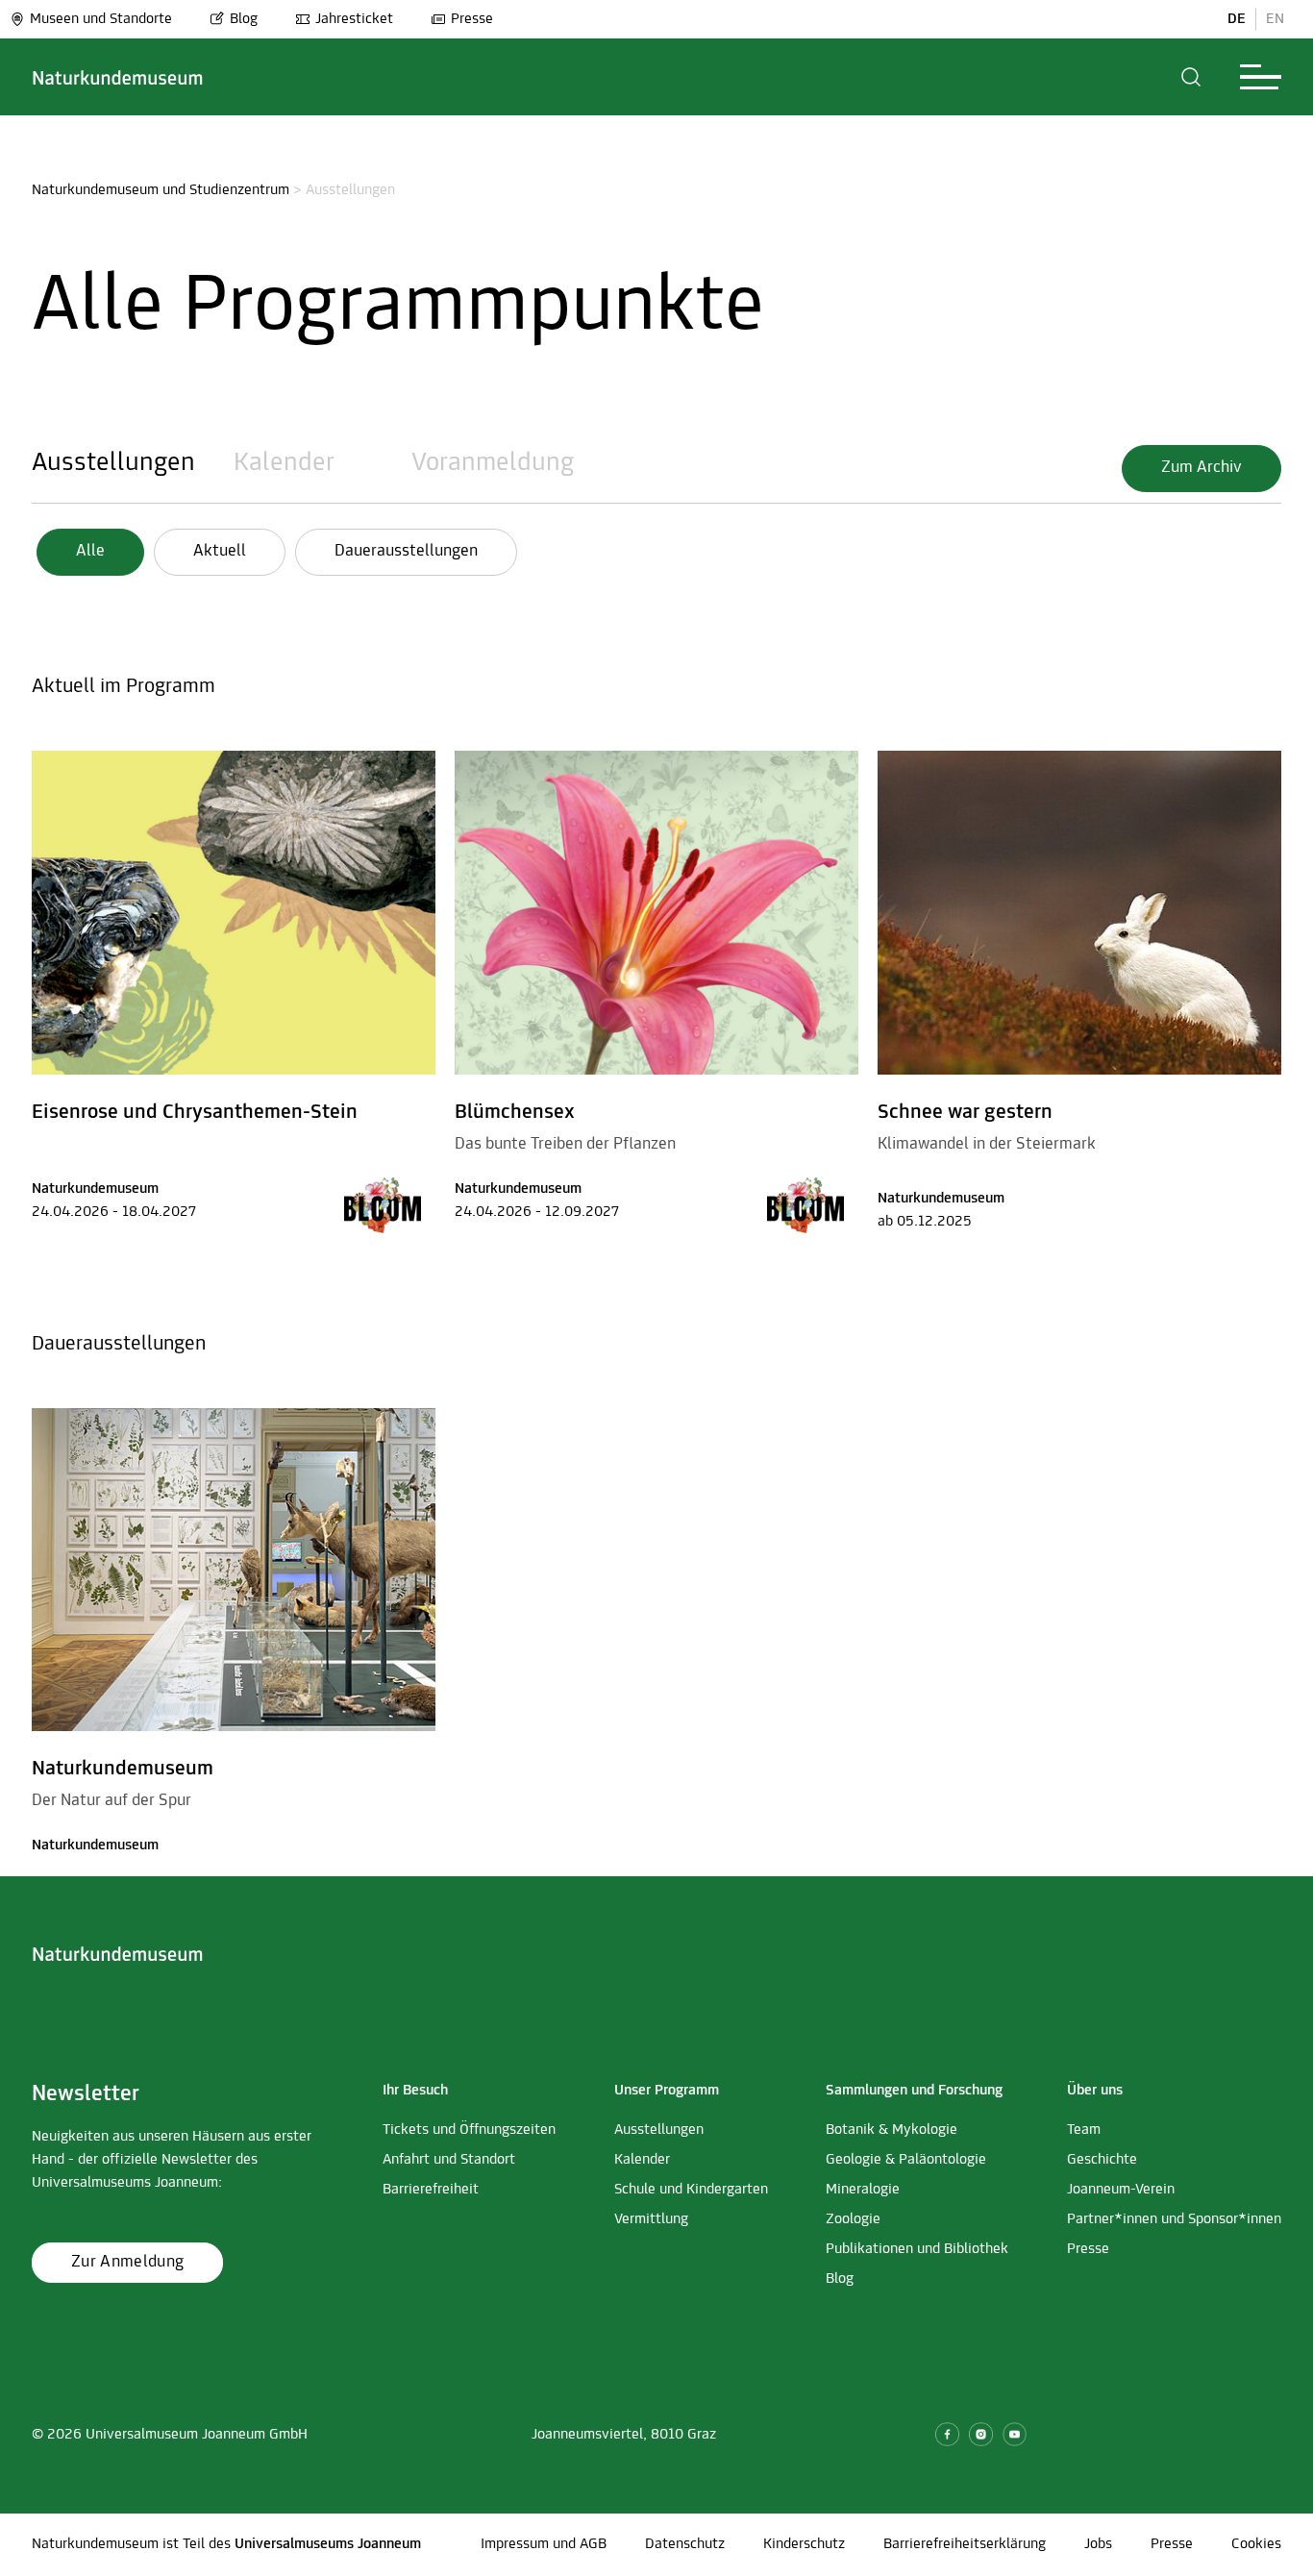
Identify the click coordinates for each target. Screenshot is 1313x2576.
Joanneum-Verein (1121, 2190)
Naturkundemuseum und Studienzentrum (161, 190)
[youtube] (1015, 2434)
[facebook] (947, 2434)
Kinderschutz (804, 2544)
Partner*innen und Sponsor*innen (1174, 2219)
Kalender (284, 463)
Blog (244, 19)
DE (1237, 19)
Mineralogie (863, 2190)
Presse (472, 19)
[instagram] (981, 2434)
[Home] (118, 77)
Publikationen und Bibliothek (917, 2249)
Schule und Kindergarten (691, 2190)
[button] (1191, 77)
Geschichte (1102, 2160)
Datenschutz (685, 2544)
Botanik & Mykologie (892, 2130)
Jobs (1098, 2544)
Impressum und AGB (544, 2544)
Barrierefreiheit (431, 2190)
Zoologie (853, 2219)
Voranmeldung (493, 463)
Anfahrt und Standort (449, 2160)
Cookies (1256, 2544)
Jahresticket (354, 19)
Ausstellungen (113, 463)
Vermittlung (651, 2219)
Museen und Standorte (101, 19)
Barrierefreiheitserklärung (965, 2544)
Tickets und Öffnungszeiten (469, 2130)
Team (1084, 2130)
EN (1275, 19)
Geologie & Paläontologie (906, 2160)
